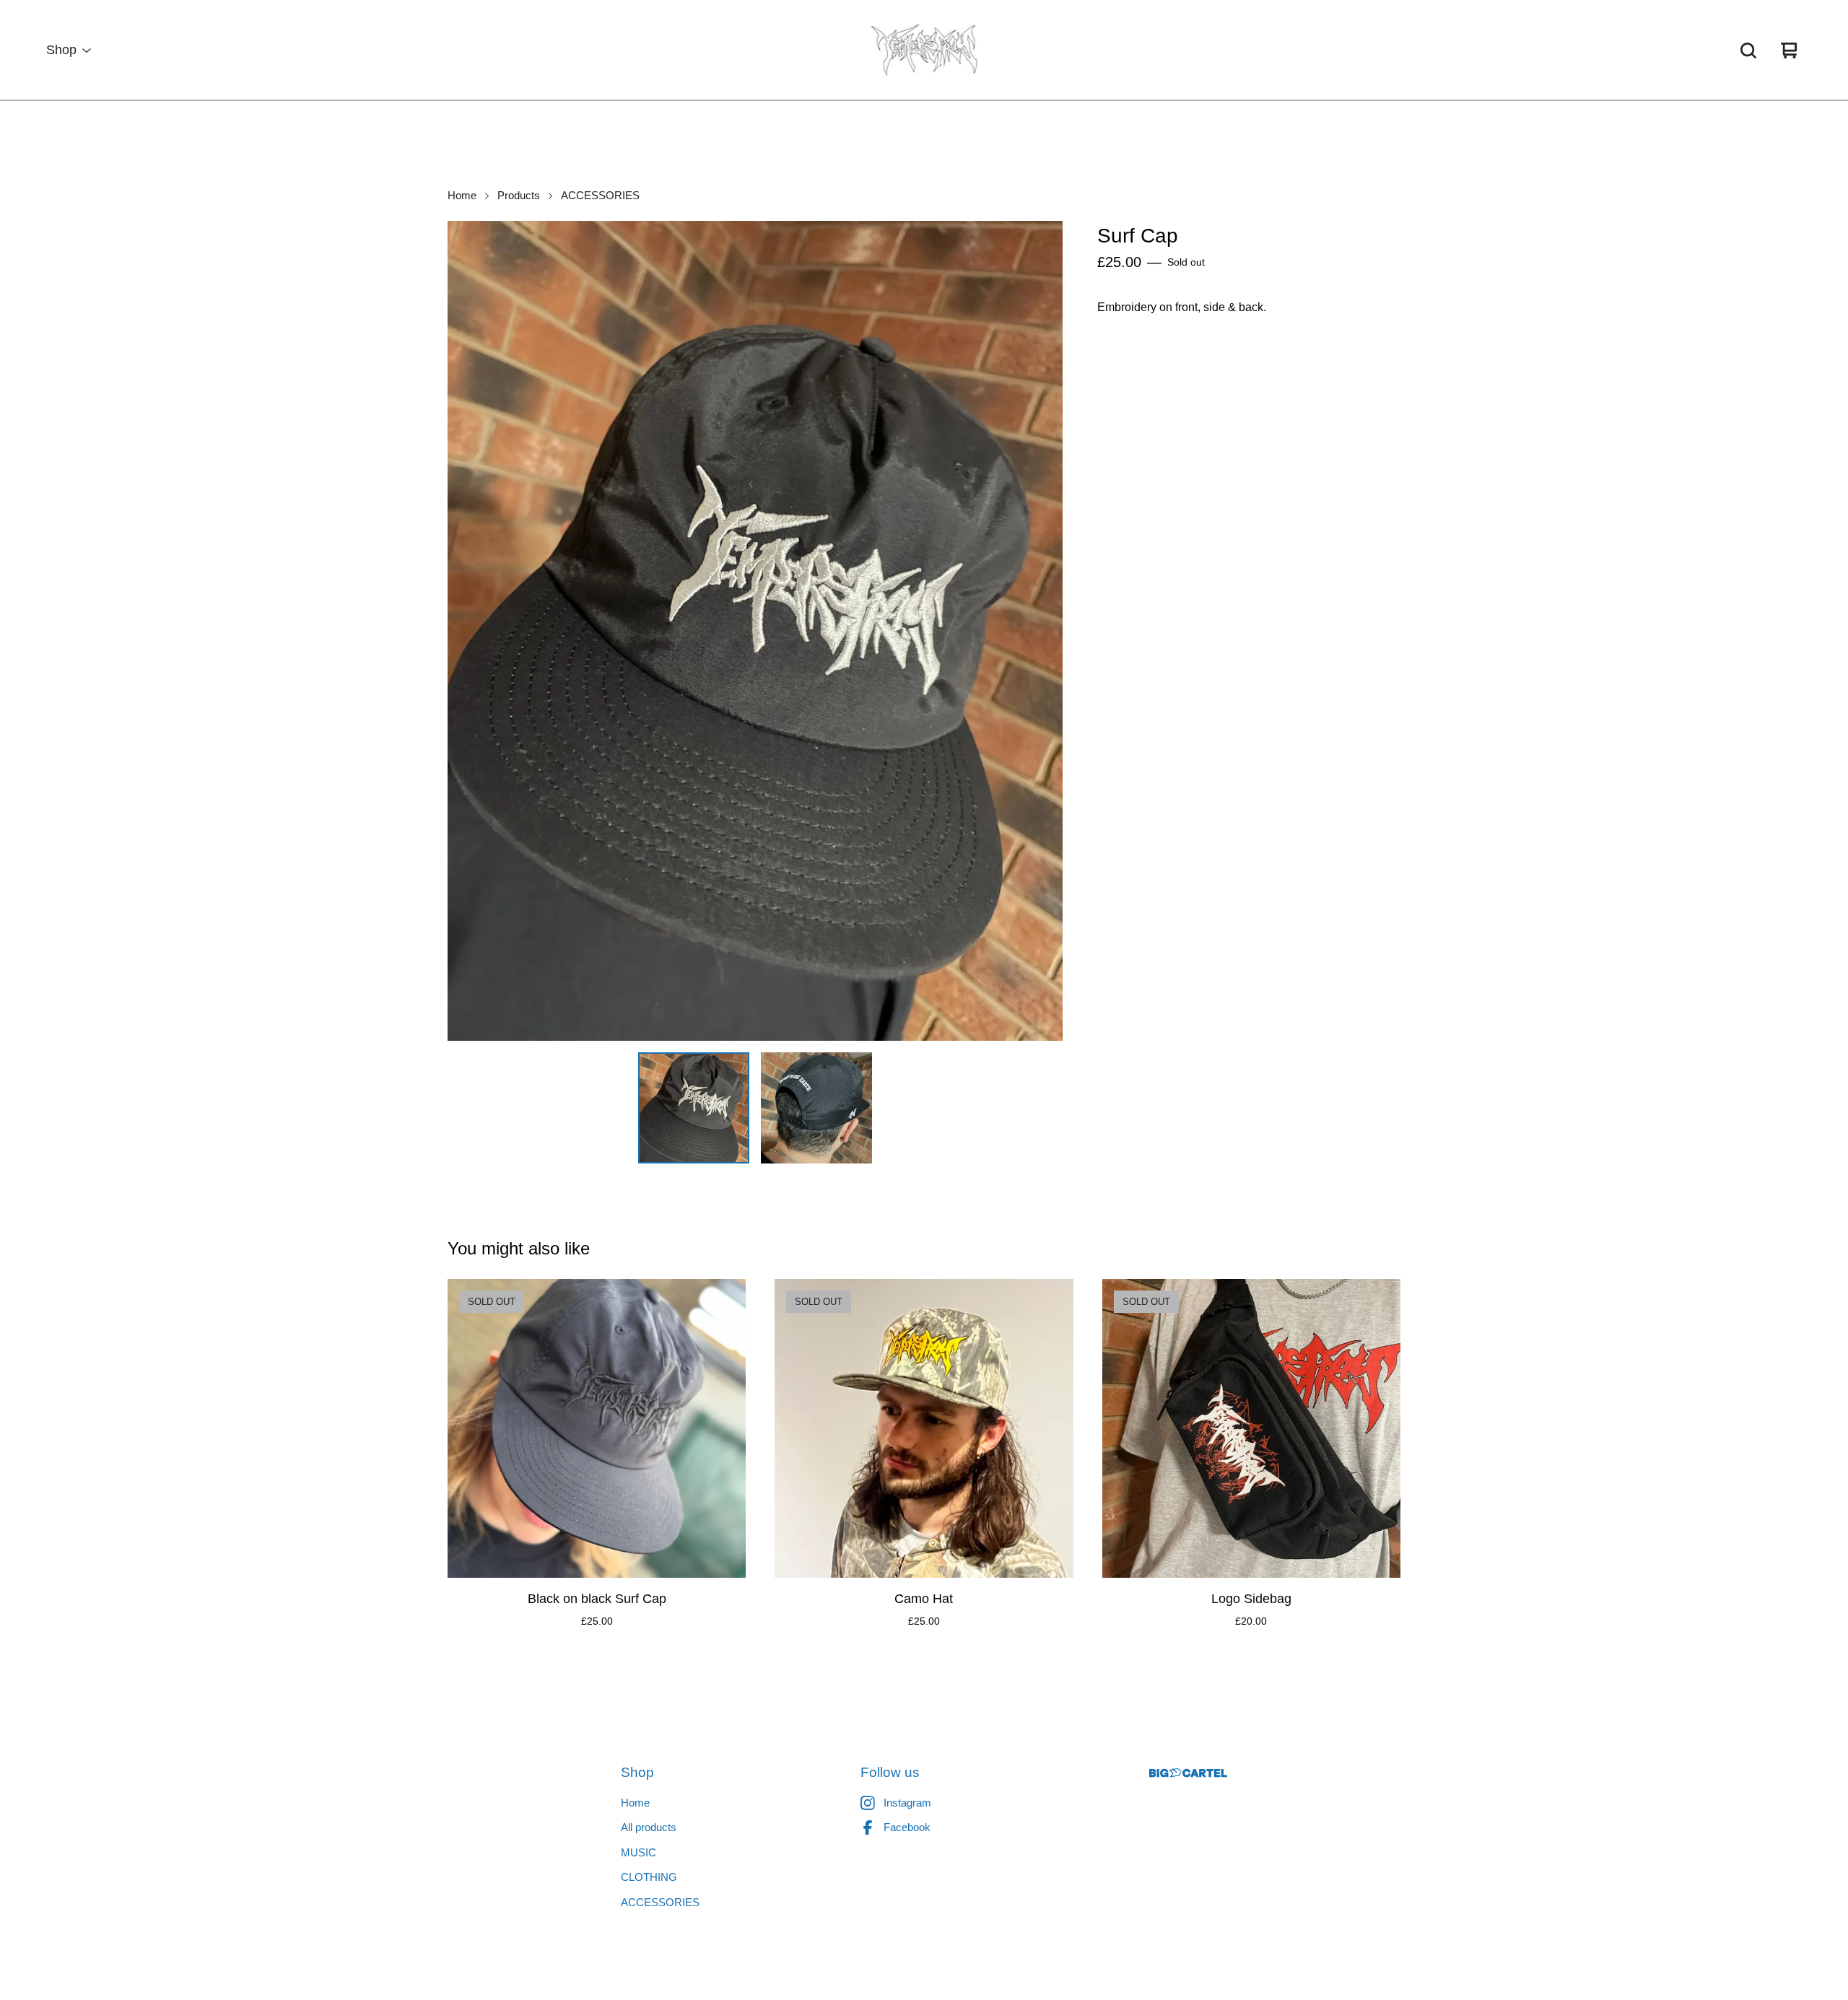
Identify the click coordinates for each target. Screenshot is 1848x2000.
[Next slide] (1042, 631)
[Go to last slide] (468, 631)
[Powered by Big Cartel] (1188, 1773)
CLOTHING (649, 1877)
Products (519, 196)
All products (649, 1827)
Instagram (907, 1803)
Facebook (907, 1827)
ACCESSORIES (600, 196)
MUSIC (638, 1852)
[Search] (1748, 51)
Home (462, 196)
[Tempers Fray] (924, 51)
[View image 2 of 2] (816, 1108)
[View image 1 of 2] (694, 1108)
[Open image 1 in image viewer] (755, 631)
